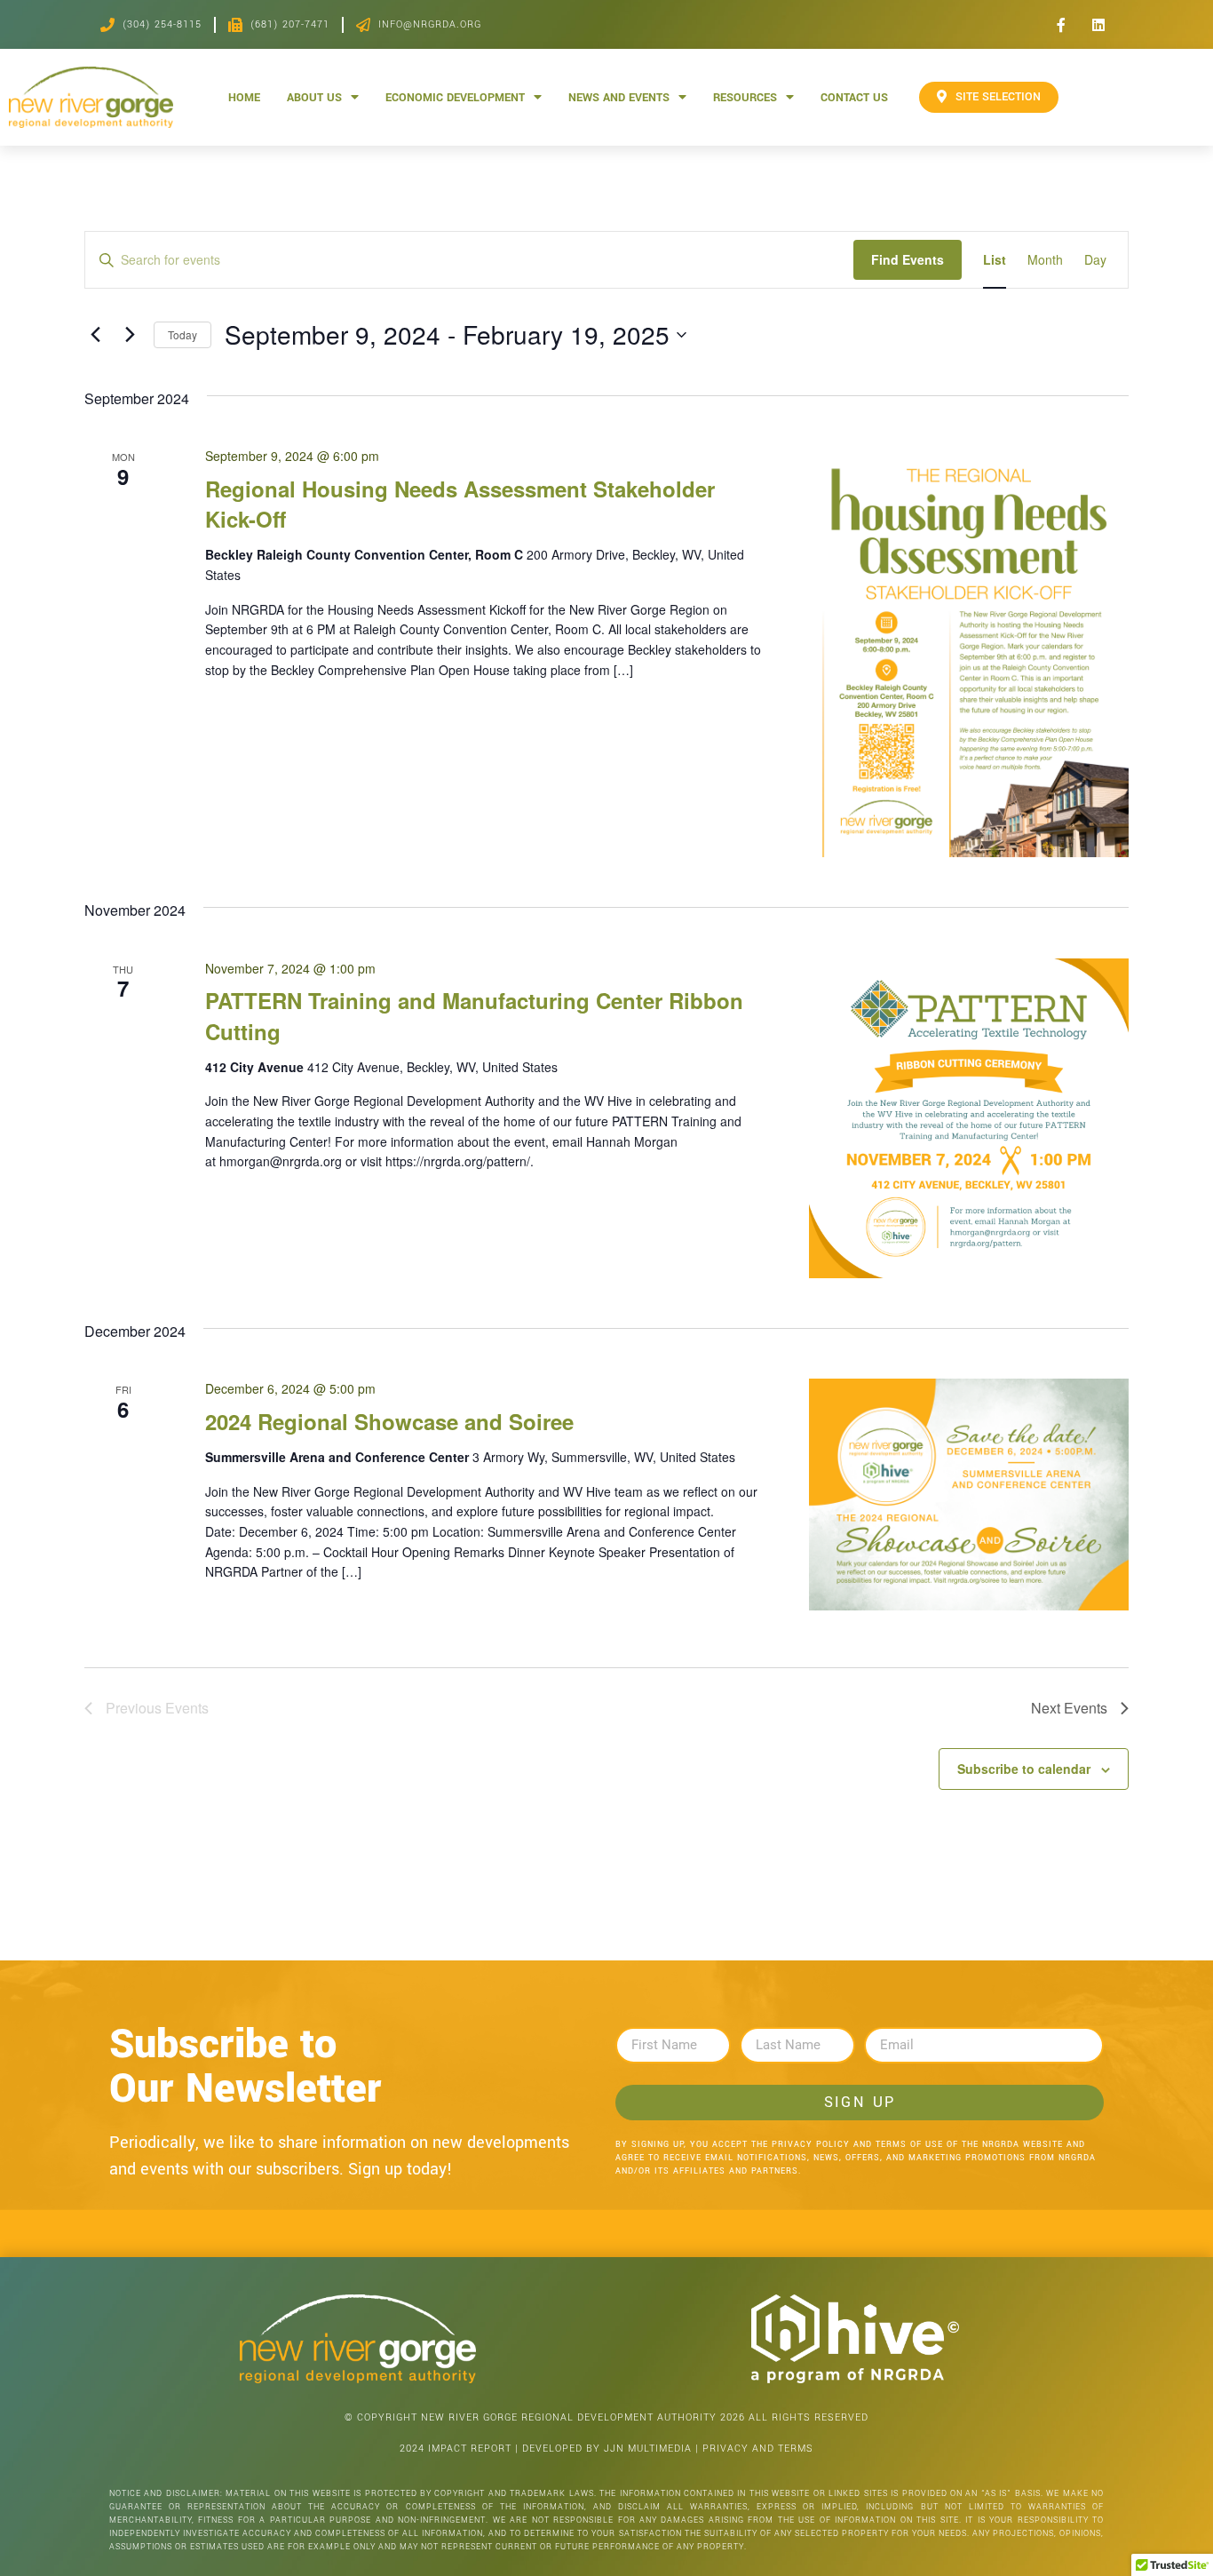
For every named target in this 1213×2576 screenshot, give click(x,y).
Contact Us (854, 97)
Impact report (470, 2449)
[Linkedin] (1098, 25)
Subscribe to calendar (1024, 1769)
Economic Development (455, 97)
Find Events (908, 259)
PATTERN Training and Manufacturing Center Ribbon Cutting (474, 1015)
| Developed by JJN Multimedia (603, 2449)
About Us (314, 97)
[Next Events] (130, 335)
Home (244, 97)
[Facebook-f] (1061, 25)
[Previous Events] (95, 335)
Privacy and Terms (758, 2449)
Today (182, 334)
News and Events (619, 97)
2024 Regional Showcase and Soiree (389, 1421)
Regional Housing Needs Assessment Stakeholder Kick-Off (460, 504)
